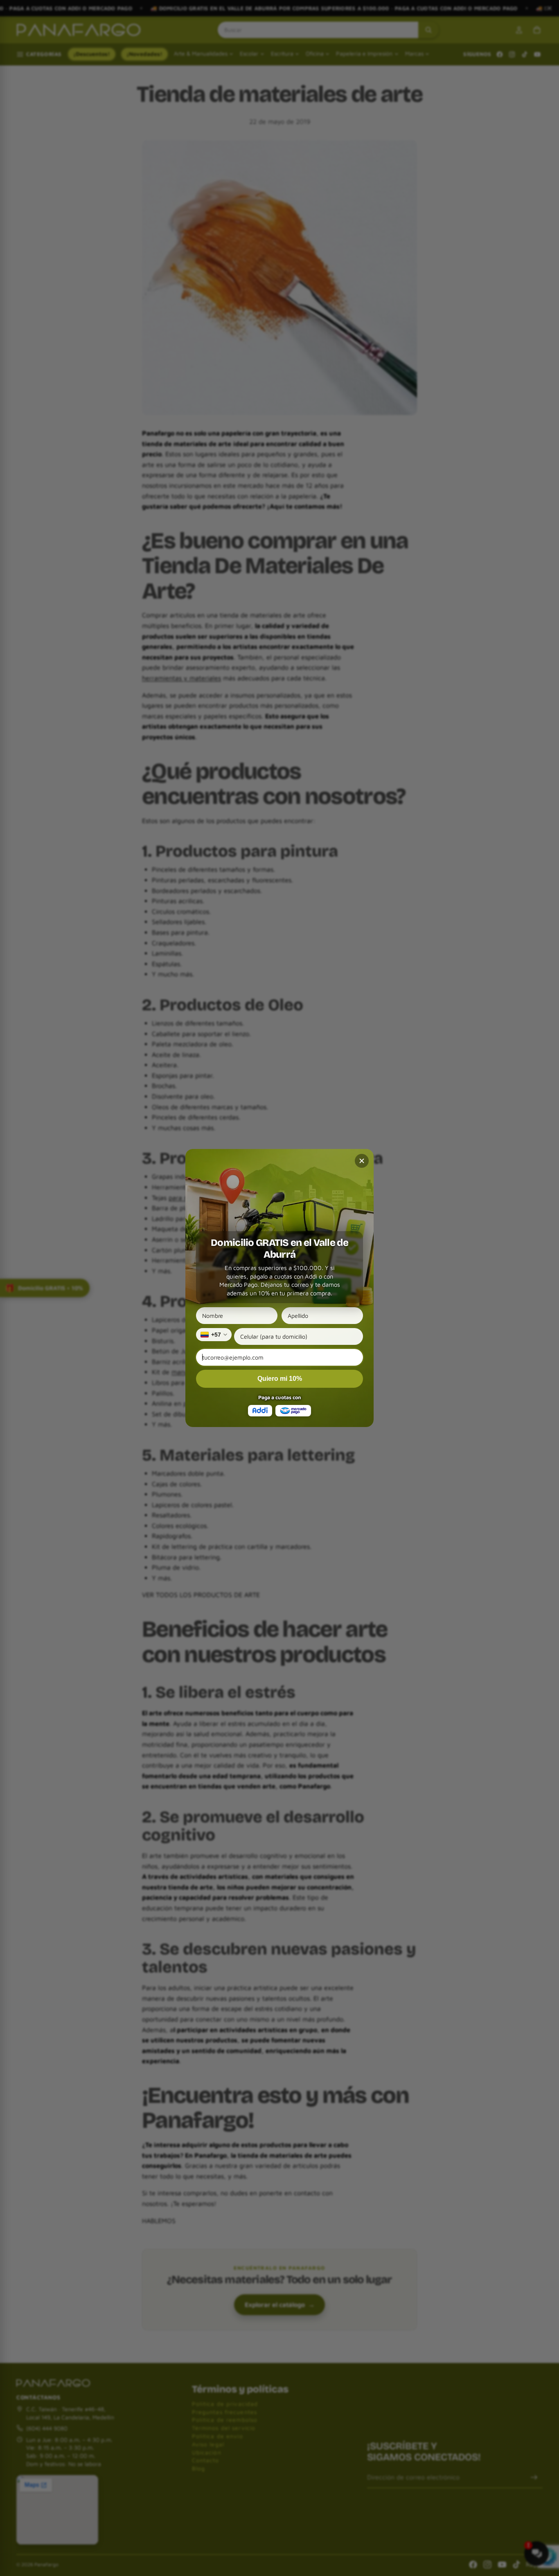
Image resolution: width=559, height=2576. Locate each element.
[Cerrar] (362, 1161)
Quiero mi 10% (280, 1379)
